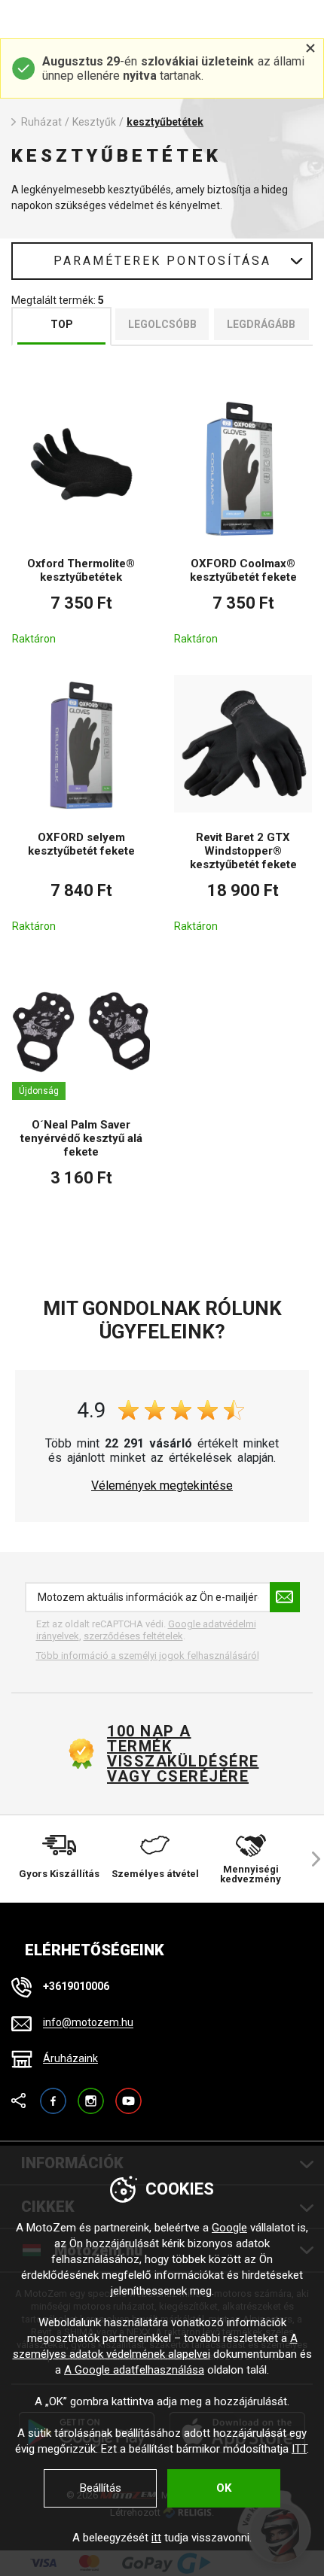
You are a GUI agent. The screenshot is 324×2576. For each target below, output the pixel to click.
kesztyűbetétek (165, 122)
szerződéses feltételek (133, 1636)
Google (229, 2228)
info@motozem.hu (88, 2023)
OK (224, 2488)
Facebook (53, 2094)
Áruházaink (70, 2058)
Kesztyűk (94, 122)
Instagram (91, 2094)
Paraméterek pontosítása (162, 261)
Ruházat (41, 122)
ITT (299, 2449)
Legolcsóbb (162, 324)
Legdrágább (261, 324)
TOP (62, 324)
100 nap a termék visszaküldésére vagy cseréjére (182, 1754)
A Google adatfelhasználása (134, 2370)
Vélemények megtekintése (162, 1486)
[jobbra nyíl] (309, 1859)
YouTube (128, 2094)
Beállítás (101, 2488)
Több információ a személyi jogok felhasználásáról (148, 1656)
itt (156, 2538)
